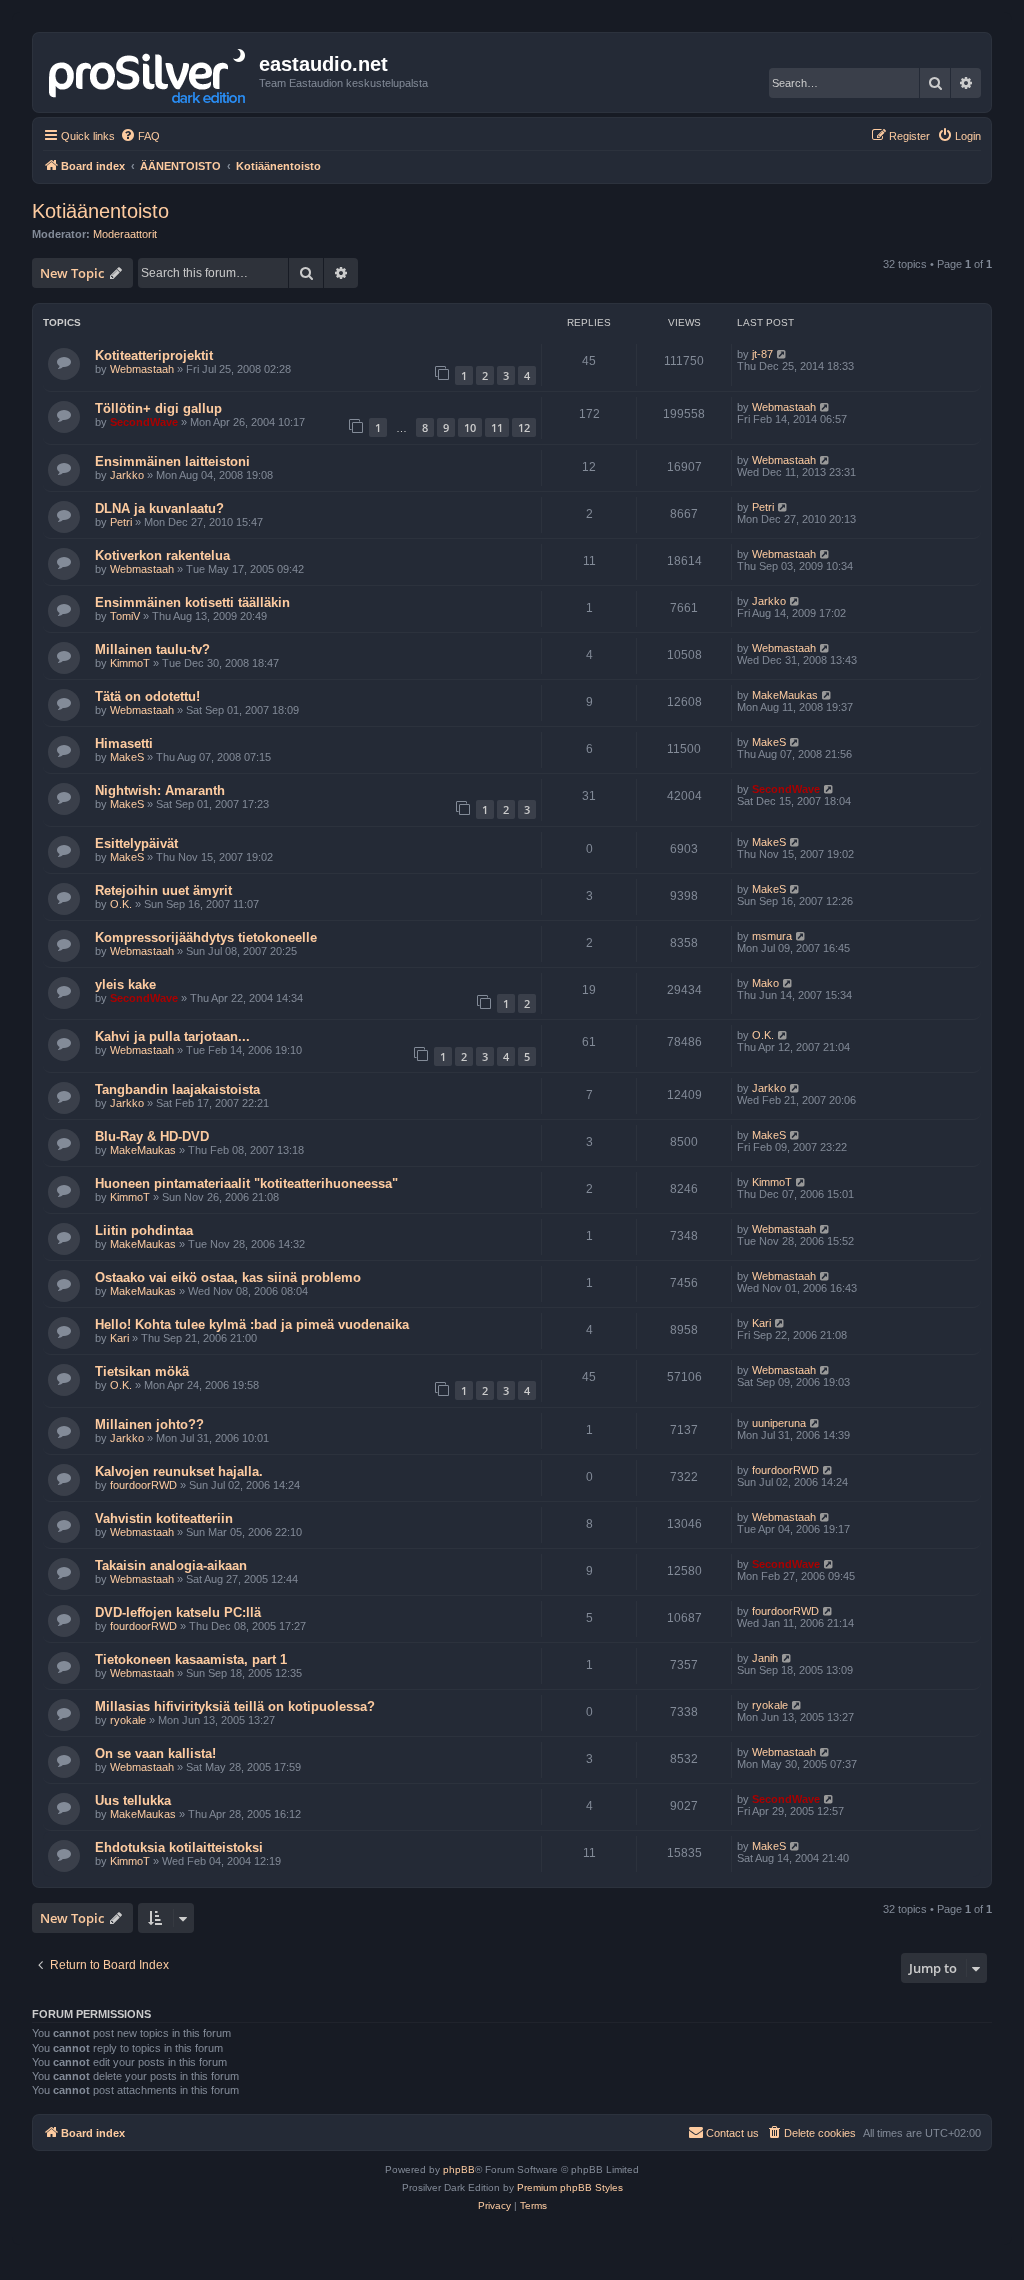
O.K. (121, 904)
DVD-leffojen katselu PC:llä (178, 1612)
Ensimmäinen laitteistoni (172, 461)
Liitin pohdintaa (144, 1230)
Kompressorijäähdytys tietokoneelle (206, 937)
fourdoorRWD (143, 1485)
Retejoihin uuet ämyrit (163, 890)
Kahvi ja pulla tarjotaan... (172, 1036)
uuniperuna (779, 1423)
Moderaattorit (125, 234)
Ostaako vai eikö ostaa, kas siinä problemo (228, 1277)
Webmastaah (142, 369)
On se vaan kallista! (155, 1753)
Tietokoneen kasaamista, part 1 (191, 1659)
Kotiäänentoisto (100, 211)
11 (497, 427)
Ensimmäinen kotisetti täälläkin (192, 602)
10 (470, 427)
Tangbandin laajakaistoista (177, 1089)
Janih (765, 1658)
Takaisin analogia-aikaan (171, 1565)
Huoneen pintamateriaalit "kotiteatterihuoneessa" (246, 1183)
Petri (121, 522)
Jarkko (127, 475)
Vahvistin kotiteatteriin (164, 1518)
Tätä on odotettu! (147, 696)
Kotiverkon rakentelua (162, 555)
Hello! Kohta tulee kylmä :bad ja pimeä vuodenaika (252, 1324)
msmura (772, 936)
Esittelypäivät (136, 843)
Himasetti (124, 743)
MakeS (127, 757)
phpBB (459, 2169)
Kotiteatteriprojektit (154, 355)
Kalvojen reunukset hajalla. (179, 1471)
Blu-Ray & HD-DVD (152, 1136)
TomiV (125, 616)
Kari (119, 1338)
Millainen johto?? (149, 1424)
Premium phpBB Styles (570, 2187)
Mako (765, 983)
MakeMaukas (785, 695)
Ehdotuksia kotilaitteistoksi (179, 1847)
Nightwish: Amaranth (160, 790)
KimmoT (130, 663)
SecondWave (144, 422)
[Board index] (148, 72)
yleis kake (125, 984)
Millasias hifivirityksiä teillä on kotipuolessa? (235, 1706)
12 (524, 427)
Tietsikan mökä (142, 1371)
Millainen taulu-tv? (152, 649)
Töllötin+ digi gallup (158, 408)
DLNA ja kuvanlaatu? (159, 508)
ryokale (128, 1720)
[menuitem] (140, 136)
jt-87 (762, 354)
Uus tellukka (133, 1800)
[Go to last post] (782, 354)
